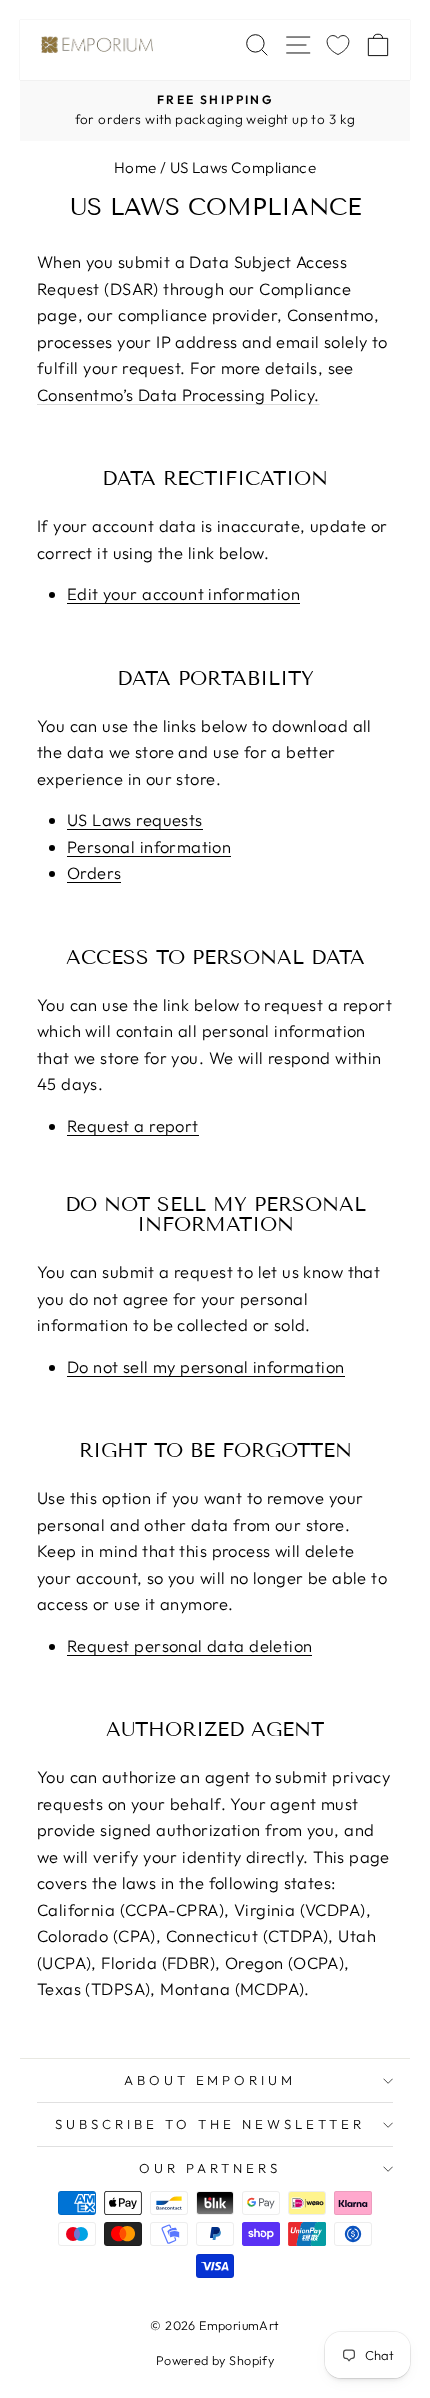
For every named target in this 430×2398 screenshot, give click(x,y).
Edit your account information (183, 595)
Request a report (133, 1127)
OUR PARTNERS (210, 2168)
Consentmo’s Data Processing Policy (175, 394)
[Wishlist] (338, 44)
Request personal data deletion (189, 1647)
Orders (94, 874)
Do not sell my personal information (206, 1368)
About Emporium (210, 2080)
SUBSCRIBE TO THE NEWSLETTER (209, 2124)
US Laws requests (135, 821)
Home (135, 167)
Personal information (149, 848)
